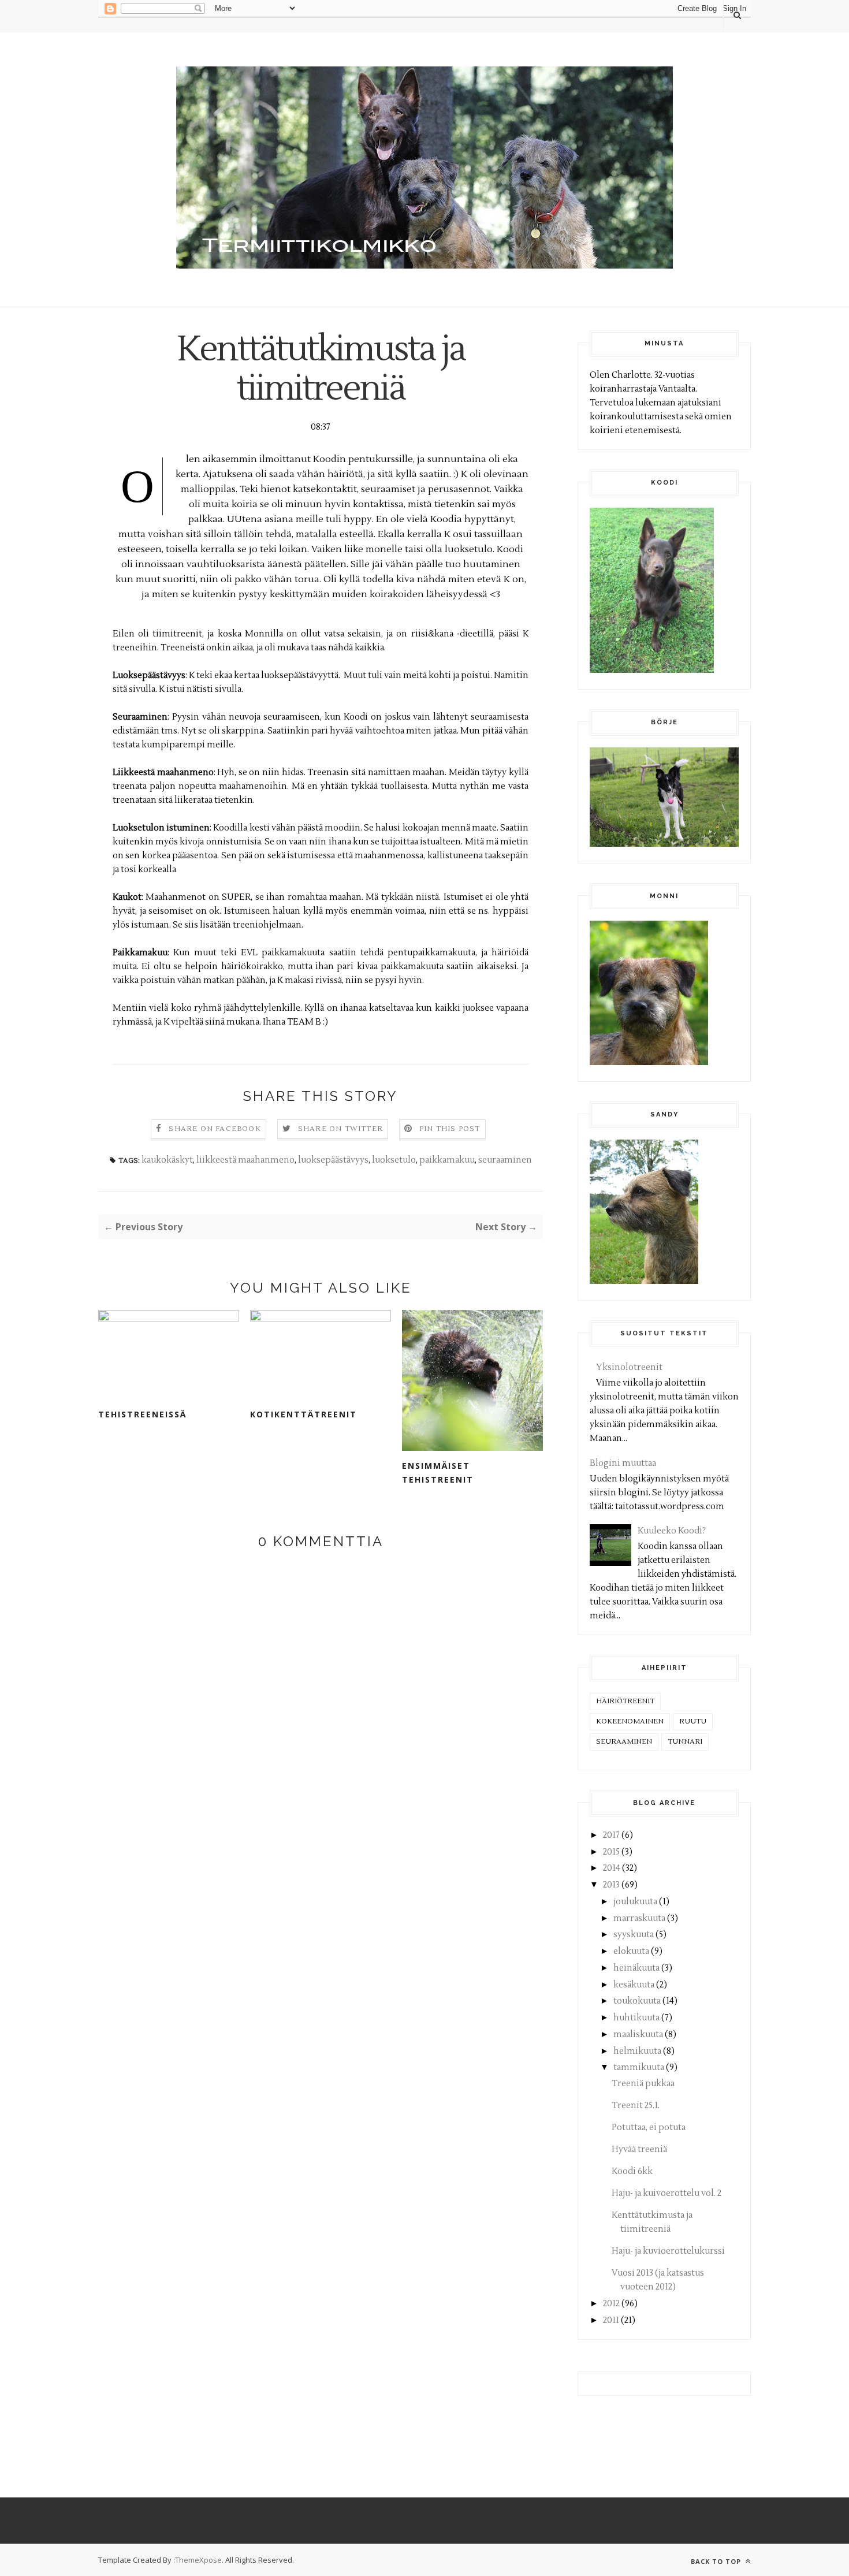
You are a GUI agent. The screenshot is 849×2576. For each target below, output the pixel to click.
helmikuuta (637, 2051)
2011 (611, 2320)
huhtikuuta (636, 2018)
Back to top (717, 2561)
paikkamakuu (447, 1160)
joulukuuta (635, 1902)
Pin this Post (450, 1129)
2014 (612, 1868)
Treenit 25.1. (636, 2106)
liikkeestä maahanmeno (245, 1160)
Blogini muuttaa (623, 1463)
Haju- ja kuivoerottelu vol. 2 (666, 2193)
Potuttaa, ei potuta (649, 2128)
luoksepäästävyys (333, 1160)
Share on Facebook (215, 1129)
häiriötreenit (625, 1701)
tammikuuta (639, 2067)
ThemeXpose (198, 2560)
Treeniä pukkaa (643, 2084)
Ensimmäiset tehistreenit (438, 1473)
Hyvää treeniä (639, 2149)
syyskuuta (634, 1935)
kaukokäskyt (167, 1160)
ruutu (693, 1721)
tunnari (685, 1742)
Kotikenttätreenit (304, 1414)
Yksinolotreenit (629, 1367)
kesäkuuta (634, 1985)
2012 (611, 2304)
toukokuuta (637, 2001)
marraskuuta (639, 1918)
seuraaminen (505, 1160)
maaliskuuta (638, 2035)
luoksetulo (394, 1160)
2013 (611, 1885)
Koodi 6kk (632, 2171)
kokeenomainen (630, 1721)
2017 (611, 1835)
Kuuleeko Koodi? (672, 1531)
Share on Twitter (340, 1129)
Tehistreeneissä (142, 1414)
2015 (611, 1852)
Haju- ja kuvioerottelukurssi (668, 2251)
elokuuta (631, 1951)
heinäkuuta (636, 1968)
